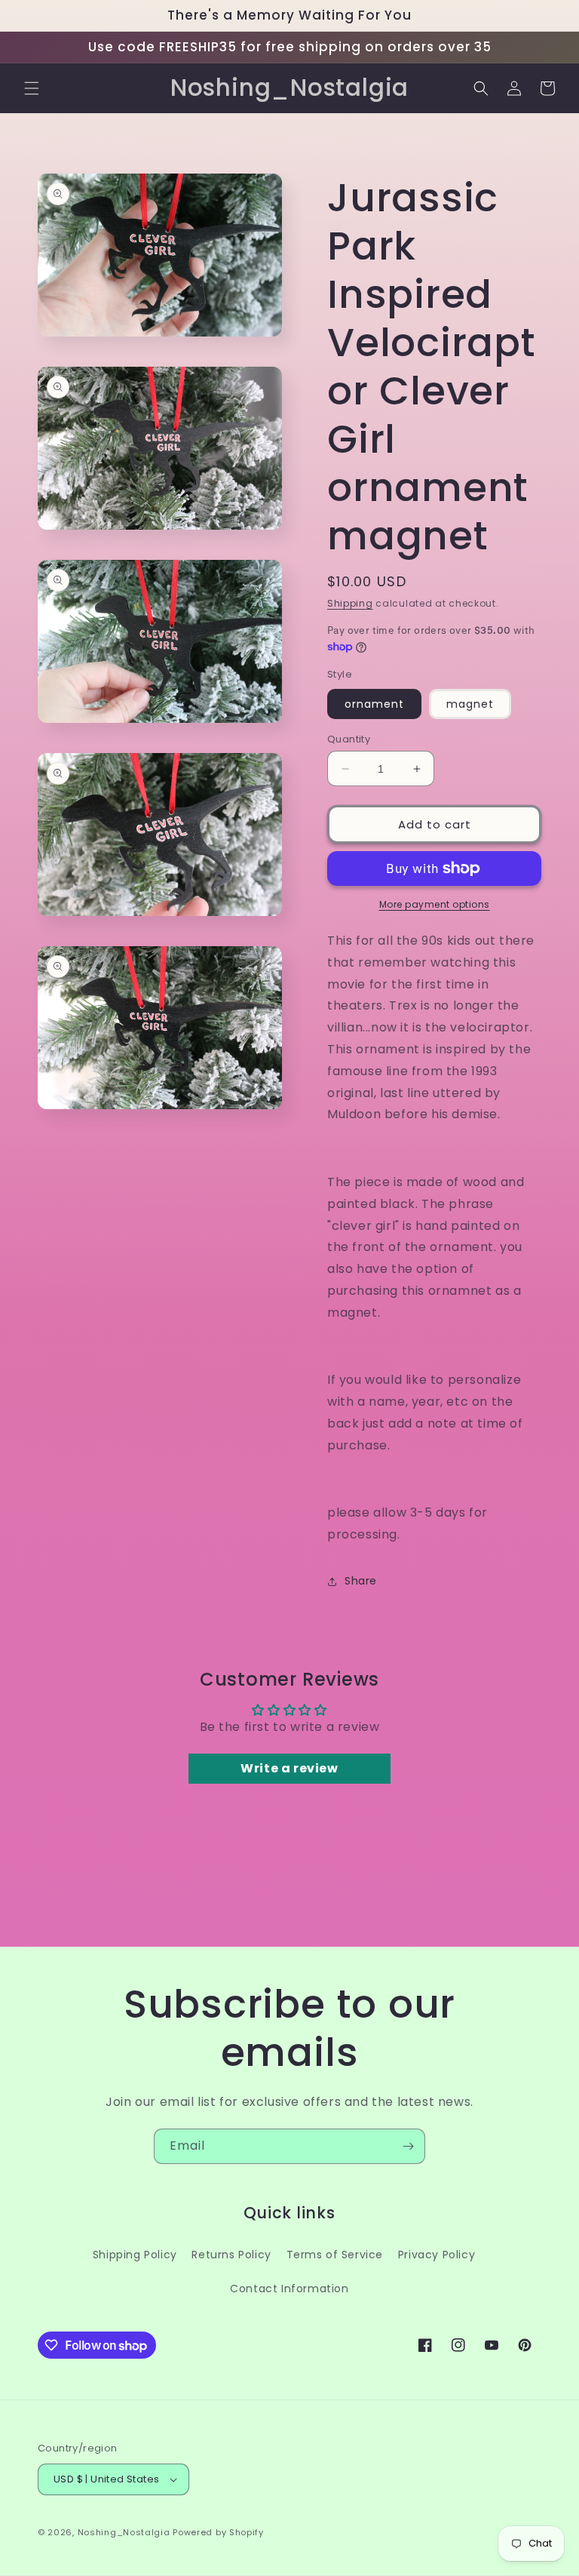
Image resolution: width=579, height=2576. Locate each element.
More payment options (435, 904)
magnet (470, 704)
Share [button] (361, 1581)
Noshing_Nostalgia (124, 2532)
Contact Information (289, 2289)
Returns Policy (231, 2255)
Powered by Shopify (218, 2532)
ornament (374, 704)
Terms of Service (335, 2255)
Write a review (289, 1768)
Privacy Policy (437, 2255)
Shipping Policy (135, 2255)
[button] (32, 88)
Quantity (349, 739)
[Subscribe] (408, 2146)
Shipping (350, 603)
